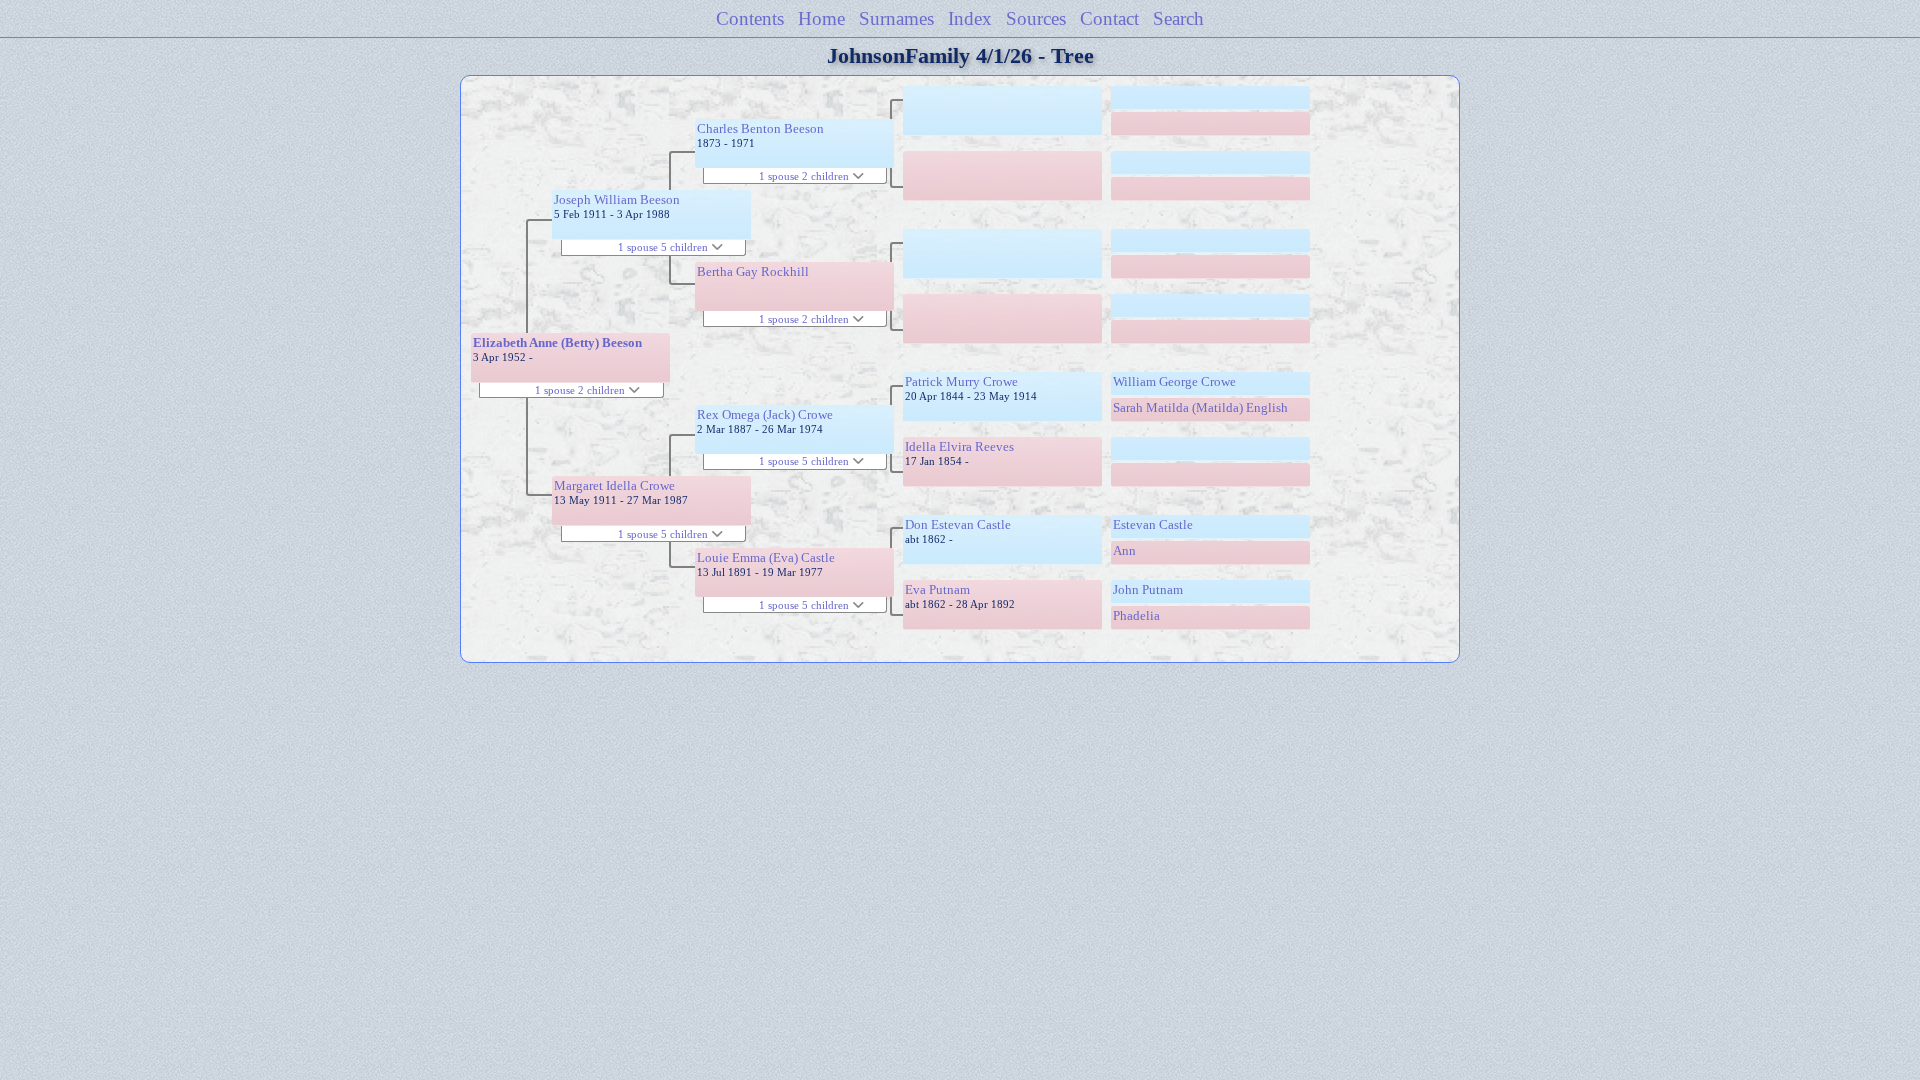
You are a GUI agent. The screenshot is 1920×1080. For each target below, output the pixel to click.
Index (970, 18)
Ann (1124, 550)
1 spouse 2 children (581, 390)
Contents (750, 18)
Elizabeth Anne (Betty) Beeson (557, 342)
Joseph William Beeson (617, 199)
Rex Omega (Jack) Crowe (765, 414)
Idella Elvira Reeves (959, 446)
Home (821, 18)
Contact (1109, 18)
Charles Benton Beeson (760, 128)
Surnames (896, 18)
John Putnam (1148, 589)
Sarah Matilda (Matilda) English (1200, 407)
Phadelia (1136, 615)
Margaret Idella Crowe (614, 485)
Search (1178, 18)
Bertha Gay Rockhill (753, 271)
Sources (1036, 18)
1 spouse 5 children (664, 247)
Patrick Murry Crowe (961, 381)
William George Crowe (1174, 381)
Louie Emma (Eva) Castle (766, 557)
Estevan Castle (1153, 524)
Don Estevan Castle (958, 524)
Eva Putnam (937, 589)
